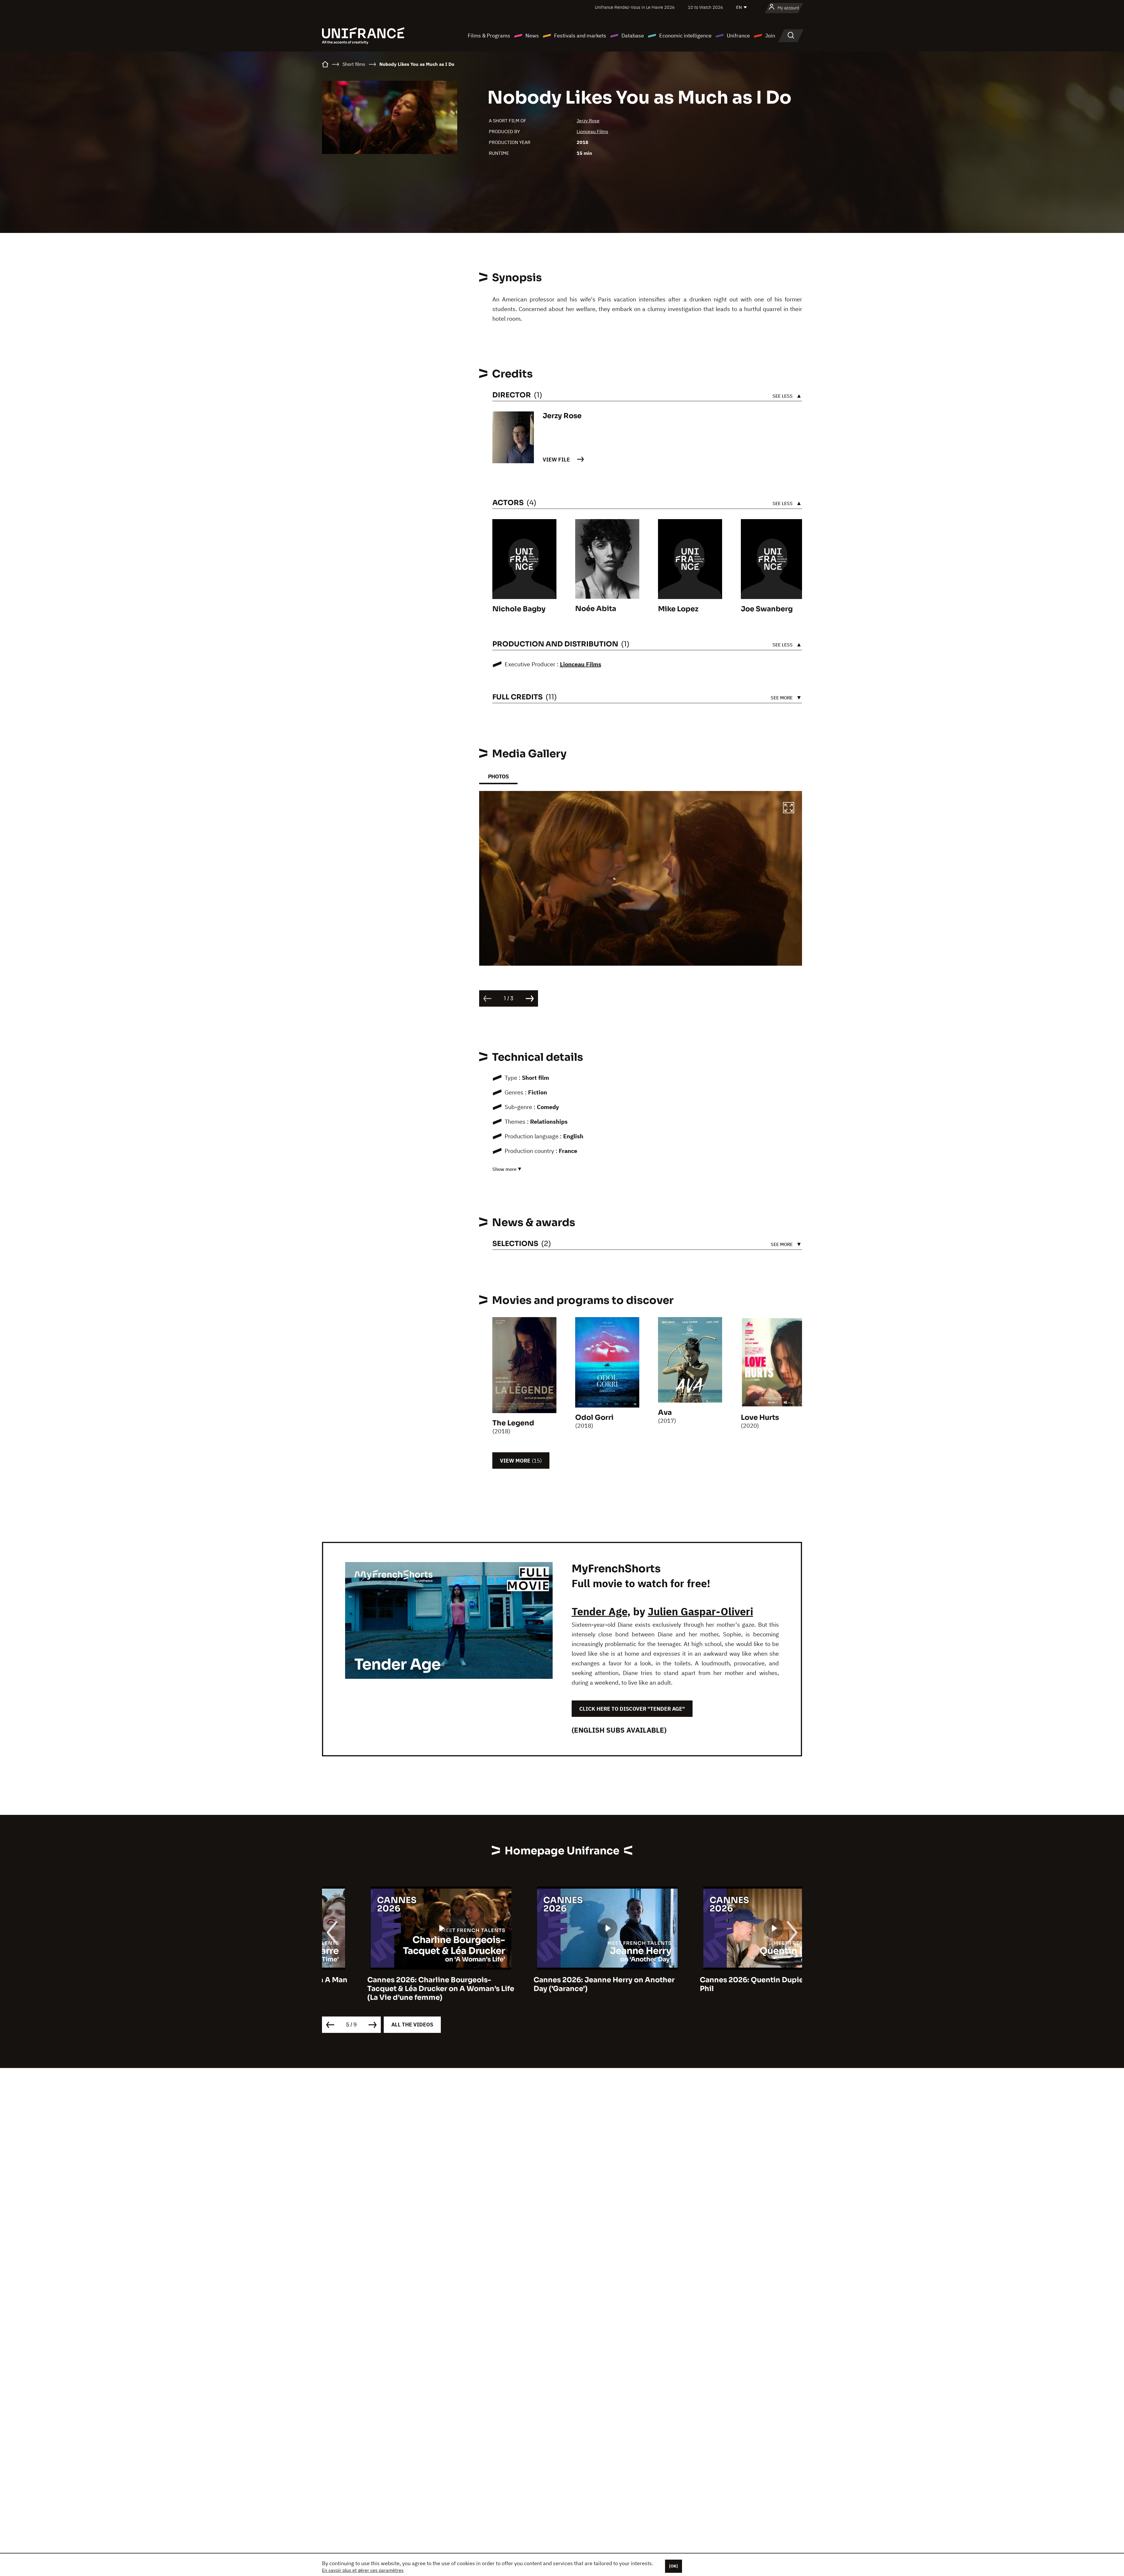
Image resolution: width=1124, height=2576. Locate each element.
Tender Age (599, 1611)
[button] (789, 809)
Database (633, 36)
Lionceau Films (592, 131)
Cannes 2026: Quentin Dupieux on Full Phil (391, 1984)
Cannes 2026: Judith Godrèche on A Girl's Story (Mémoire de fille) (720, 1984)
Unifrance (738, 36)
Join (770, 36)
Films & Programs (489, 36)
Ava (665, 1413)
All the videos (412, 2025)
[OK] (674, 2566)
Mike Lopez (678, 609)
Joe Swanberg (767, 609)
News (532, 36)
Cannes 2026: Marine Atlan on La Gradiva (562, 1980)
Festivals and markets (580, 36)
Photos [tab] (498, 776)
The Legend (513, 1423)
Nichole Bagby (519, 609)
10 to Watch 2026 (705, 7)
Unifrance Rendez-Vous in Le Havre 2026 (635, 7)
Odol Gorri (594, 1417)
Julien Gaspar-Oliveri (700, 1611)
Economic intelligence (685, 36)
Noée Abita (596, 609)
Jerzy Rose (588, 121)
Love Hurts (760, 1417)
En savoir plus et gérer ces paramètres (363, 2570)
